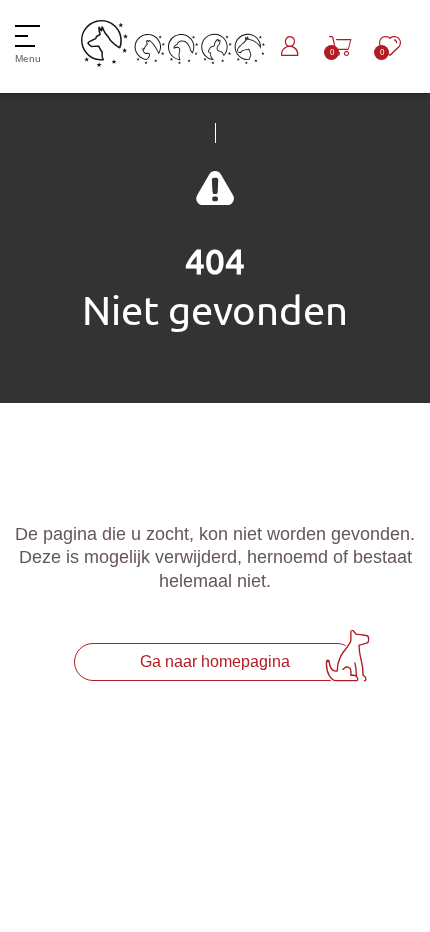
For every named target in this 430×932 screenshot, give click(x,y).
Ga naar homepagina (215, 661)
